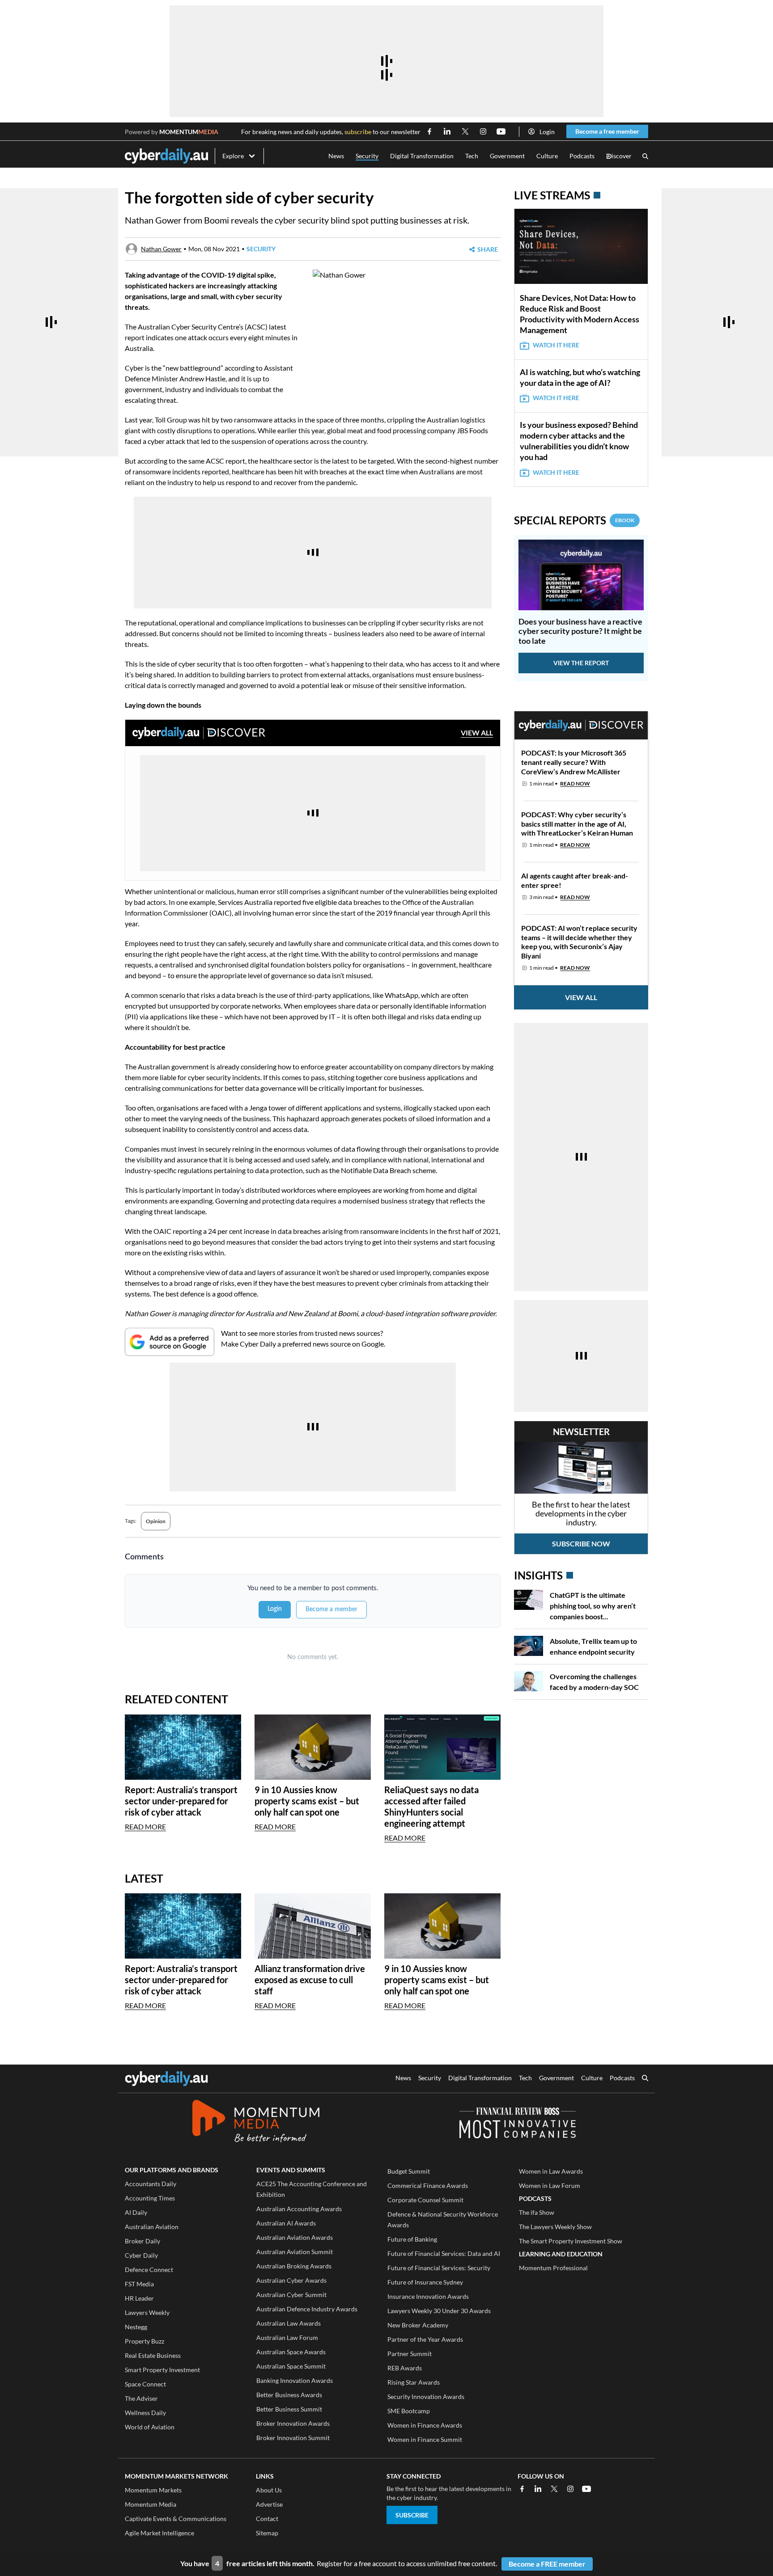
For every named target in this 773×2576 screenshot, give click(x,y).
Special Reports (574, 520)
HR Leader (139, 2298)
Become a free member (607, 131)
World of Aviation (150, 2427)
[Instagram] (570, 2489)
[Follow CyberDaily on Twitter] (465, 131)
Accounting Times (150, 2198)
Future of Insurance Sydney (425, 2282)
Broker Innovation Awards (293, 2423)
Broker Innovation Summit (293, 2438)
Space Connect (145, 2384)
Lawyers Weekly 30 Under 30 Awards (439, 2311)
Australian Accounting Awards (299, 2209)
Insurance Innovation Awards (428, 2296)
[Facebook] (522, 2489)
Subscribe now (581, 1543)
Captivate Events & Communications (176, 2519)
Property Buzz (144, 2341)
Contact (267, 2519)
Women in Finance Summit (425, 2439)
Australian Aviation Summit (295, 2252)
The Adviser (141, 2398)
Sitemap (267, 2533)
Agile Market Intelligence (159, 2533)
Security (367, 156)
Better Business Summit (289, 2409)
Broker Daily (142, 2241)
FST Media (139, 2284)
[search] (645, 2079)
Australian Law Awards (289, 2323)
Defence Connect (149, 2270)
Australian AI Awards (286, 2223)
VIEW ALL (477, 733)
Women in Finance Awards (425, 2425)
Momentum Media (151, 2504)
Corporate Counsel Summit (425, 2200)
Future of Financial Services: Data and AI (444, 2253)
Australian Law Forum (287, 2337)
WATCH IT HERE (556, 345)
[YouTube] (586, 2489)
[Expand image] (321, 367)
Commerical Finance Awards (428, 2185)
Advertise (269, 2504)
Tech (472, 156)
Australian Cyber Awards (291, 2280)
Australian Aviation (152, 2227)
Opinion (156, 1521)
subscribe (358, 132)
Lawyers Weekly (147, 2312)
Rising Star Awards (414, 2382)
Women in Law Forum (550, 2185)
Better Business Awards (289, 2395)
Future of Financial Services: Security (439, 2268)
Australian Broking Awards (294, 2266)
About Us (269, 2490)
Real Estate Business (153, 2355)
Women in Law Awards (551, 2171)
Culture (547, 156)
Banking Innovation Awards (295, 2380)
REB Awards (405, 2368)
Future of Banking (412, 2239)
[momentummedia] (256, 2123)
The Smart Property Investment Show (571, 2241)
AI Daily (136, 2212)
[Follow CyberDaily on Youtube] (501, 131)
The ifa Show (537, 2212)
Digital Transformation (422, 156)
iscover (619, 156)
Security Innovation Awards (426, 2397)
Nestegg (136, 2327)
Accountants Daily (151, 2184)
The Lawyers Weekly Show (555, 2227)
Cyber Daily (141, 2255)
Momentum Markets (153, 2490)
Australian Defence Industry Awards (307, 2309)
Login (547, 132)
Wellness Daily (145, 2413)
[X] (554, 2489)
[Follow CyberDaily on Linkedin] (447, 131)
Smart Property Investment (162, 2370)
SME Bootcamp (409, 2411)
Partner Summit (410, 2354)
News (336, 156)
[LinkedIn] (538, 2489)
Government (507, 156)
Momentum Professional (553, 2268)
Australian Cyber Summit (291, 2295)
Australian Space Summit (291, 2366)
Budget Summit (409, 2171)
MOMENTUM (189, 132)
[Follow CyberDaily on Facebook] (429, 131)
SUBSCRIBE (412, 2515)
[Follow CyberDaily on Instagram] (483, 131)
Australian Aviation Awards (295, 2237)
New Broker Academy (418, 2325)
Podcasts (582, 156)
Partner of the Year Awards (425, 2339)
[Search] (645, 156)
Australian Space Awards (291, 2352)
